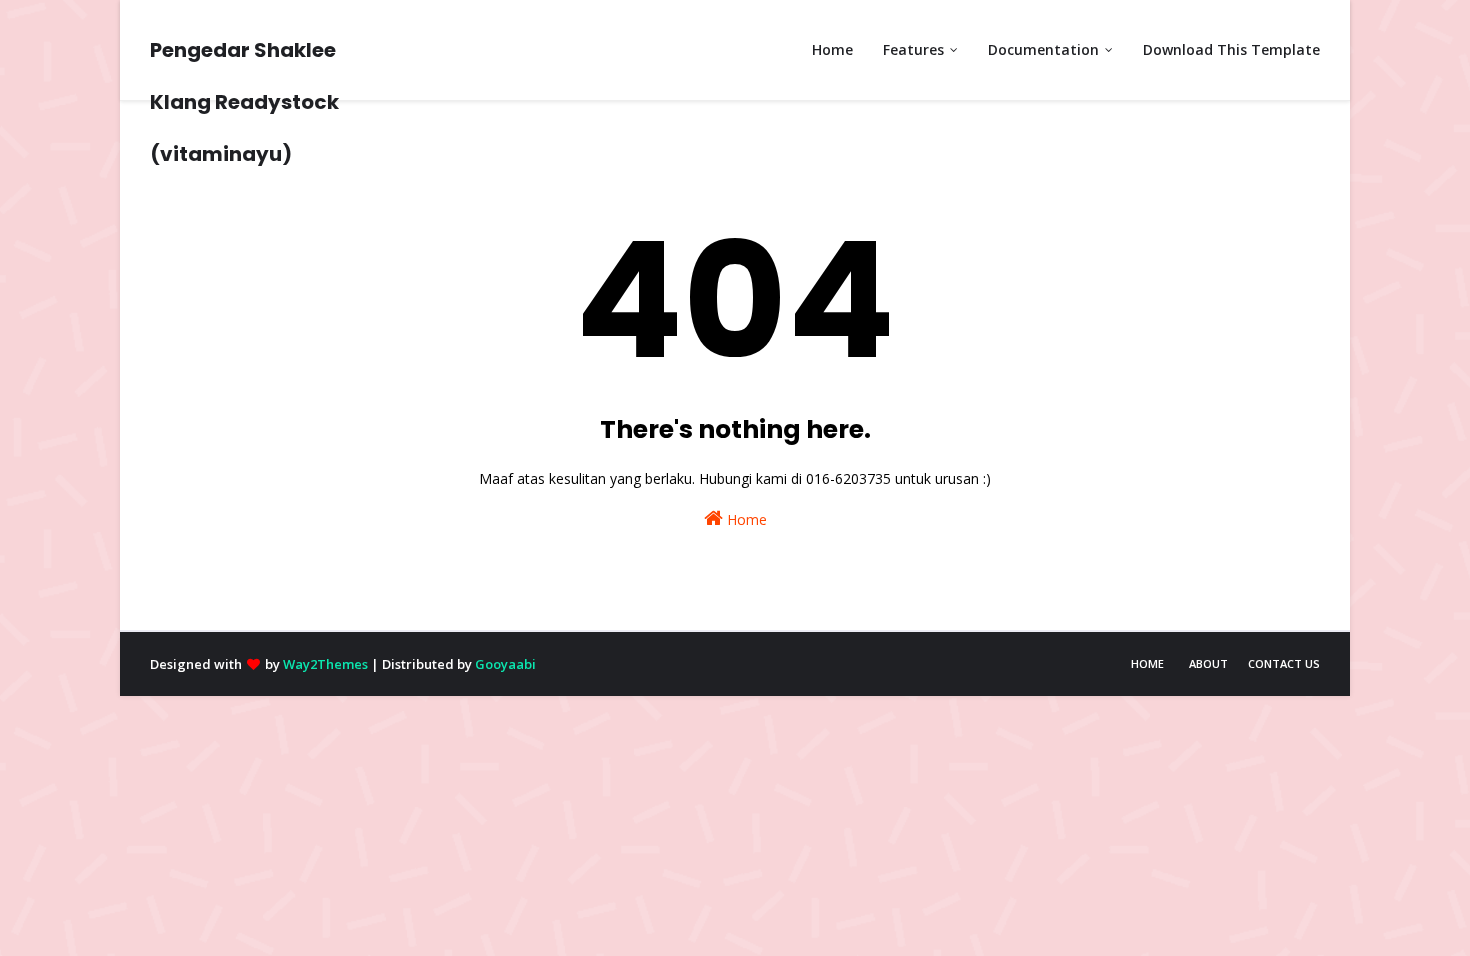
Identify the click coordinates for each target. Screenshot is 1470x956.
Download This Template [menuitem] (1231, 49)
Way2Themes (325, 664)
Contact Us (1284, 663)
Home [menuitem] (832, 49)
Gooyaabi (505, 664)
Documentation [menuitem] (1043, 49)
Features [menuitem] (913, 49)
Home (745, 519)
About (1208, 663)
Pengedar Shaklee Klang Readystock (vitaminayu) (244, 102)
